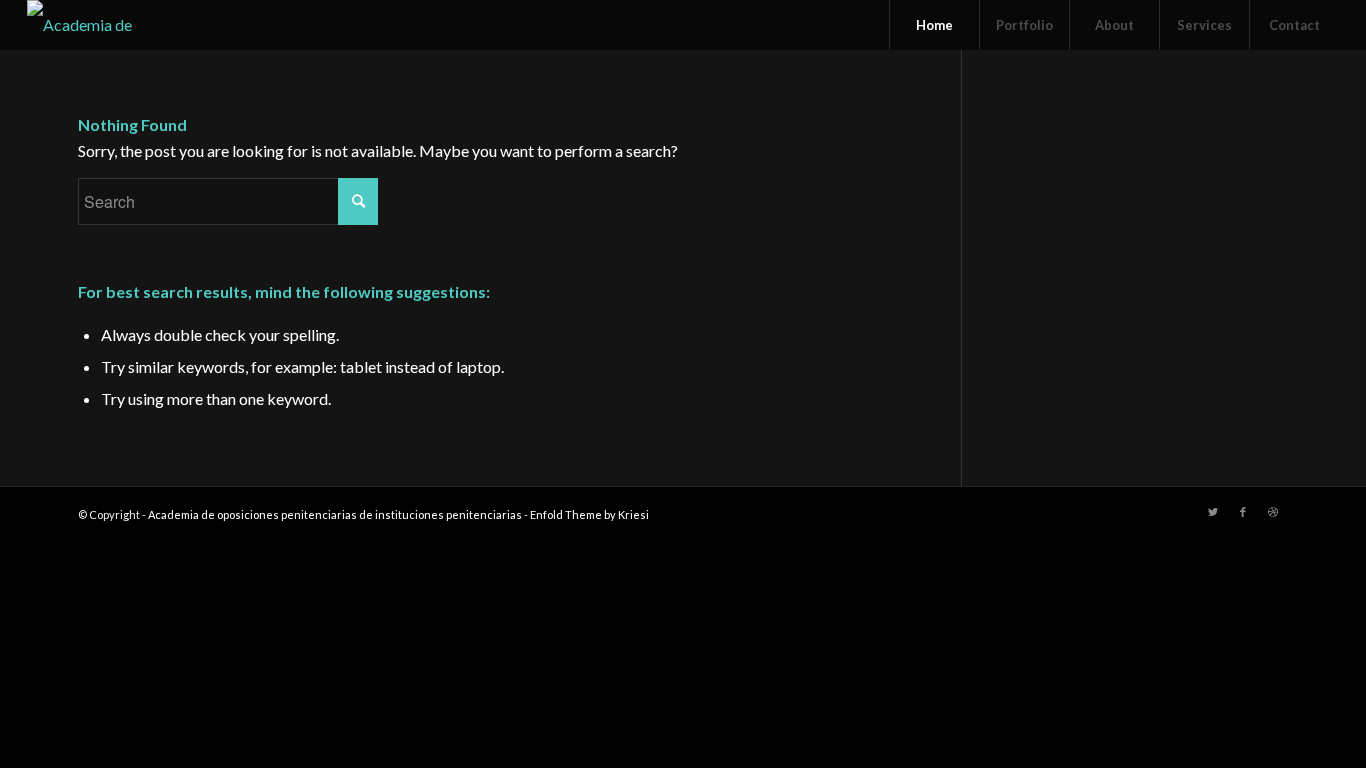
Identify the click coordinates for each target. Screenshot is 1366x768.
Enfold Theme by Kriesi (589, 514)
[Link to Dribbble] (1273, 512)
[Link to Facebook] (1243, 512)
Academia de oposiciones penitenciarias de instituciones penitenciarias (335, 514)
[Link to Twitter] (1213, 512)
